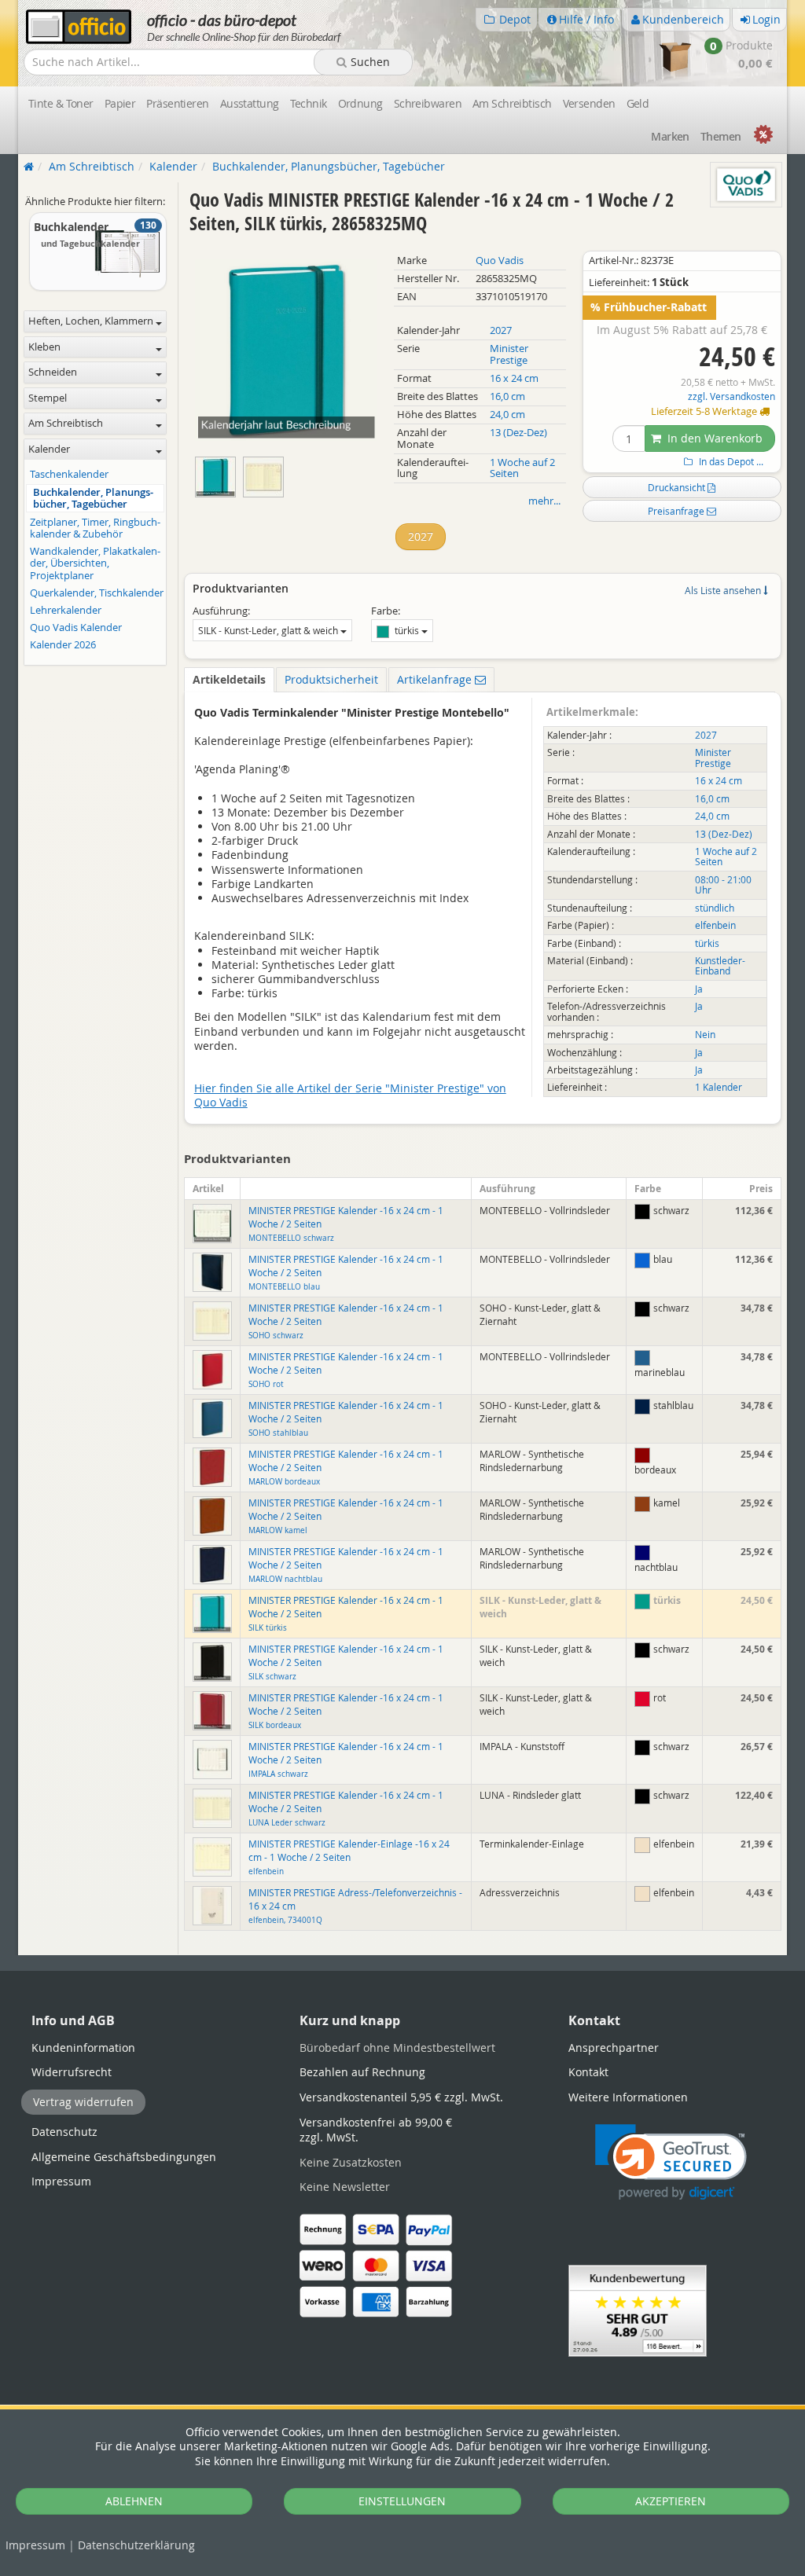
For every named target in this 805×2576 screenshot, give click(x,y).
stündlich (715, 908)
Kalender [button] (49, 449)
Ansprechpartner (614, 2048)
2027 (501, 330)
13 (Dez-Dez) (518, 433)
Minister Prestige (509, 354)
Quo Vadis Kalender (76, 627)
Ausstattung (250, 103)
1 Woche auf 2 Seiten (522, 468)
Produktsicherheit (331, 679)
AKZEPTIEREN (671, 2501)
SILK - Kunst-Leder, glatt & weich (269, 630)
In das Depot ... (730, 462)
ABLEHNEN (134, 2501)
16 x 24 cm (514, 378)
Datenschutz (136, 2545)
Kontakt (588, 2072)
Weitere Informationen (628, 2097)
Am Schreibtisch (512, 103)
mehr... (544, 501)
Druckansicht (678, 487)
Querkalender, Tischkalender (97, 593)
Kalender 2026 (63, 645)
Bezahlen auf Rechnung (362, 2072)
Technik (309, 103)
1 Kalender (719, 1087)
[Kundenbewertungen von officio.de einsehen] (638, 2309)
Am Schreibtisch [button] (66, 423)
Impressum (35, 2545)
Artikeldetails (229, 679)
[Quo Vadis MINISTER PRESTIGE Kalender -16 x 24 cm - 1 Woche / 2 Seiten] (219, 473)
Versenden (589, 103)
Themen (721, 136)
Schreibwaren (428, 103)
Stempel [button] (48, 398)
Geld (638, 103)
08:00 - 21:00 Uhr (723, 885)
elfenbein (715, 925)
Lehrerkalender (66, 610)
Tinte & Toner (61, 103)
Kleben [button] (44, 347)
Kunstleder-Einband (720, 966)
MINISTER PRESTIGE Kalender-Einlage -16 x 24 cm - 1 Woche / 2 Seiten (349, 1857)
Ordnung (360, 103)
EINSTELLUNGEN (402, 2501)
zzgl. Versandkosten (731, 396)
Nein (705, 1035)
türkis (407, 630)
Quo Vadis (500, 261)
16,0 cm (507, 396)
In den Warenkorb (713, 438)
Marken (670, 136)
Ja (699, 989)
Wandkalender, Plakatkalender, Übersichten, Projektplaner (95, 563)
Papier (120, 103)
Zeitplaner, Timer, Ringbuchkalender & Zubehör (95, 528)
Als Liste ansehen (724, 590)
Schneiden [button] (53, 372)
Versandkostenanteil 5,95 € (401, 2097)
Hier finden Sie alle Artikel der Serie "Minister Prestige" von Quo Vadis (350, 1095)
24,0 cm (507, 415)
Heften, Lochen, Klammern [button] (91, 321)
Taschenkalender (69, 474)
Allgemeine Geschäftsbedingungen (124, 2157)
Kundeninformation (83, 2048)
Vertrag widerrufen (83, 2102)
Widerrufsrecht (72, 2072)
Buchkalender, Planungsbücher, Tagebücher (93, 498)
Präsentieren (177, 103)
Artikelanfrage (436, 679)
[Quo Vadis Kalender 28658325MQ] (265, 473)
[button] (671, 2162)
